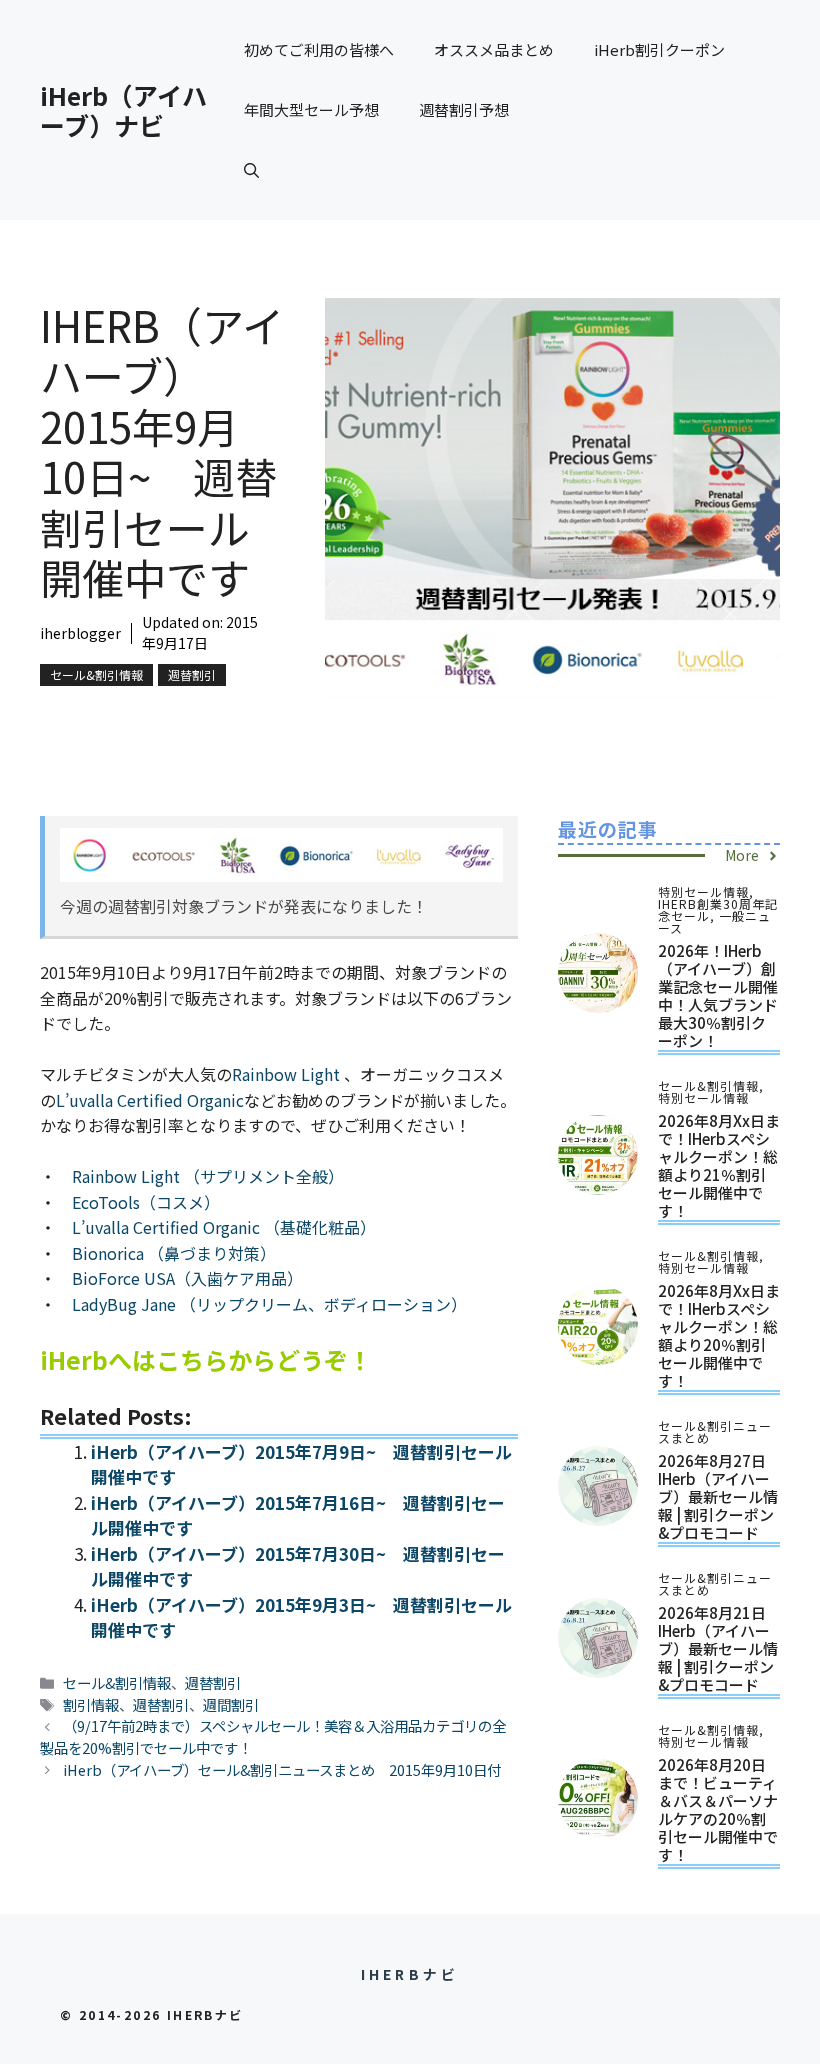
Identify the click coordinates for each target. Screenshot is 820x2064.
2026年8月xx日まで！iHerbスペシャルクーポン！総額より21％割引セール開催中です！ (719, 1165)
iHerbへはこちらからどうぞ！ (206, 1359)
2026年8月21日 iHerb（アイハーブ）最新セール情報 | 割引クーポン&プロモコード (718, 1648)
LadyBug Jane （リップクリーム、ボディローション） (269, 1304)
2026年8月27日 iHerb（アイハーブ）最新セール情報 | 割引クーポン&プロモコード (718, 1496)
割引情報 (91, 1704)
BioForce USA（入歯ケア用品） (187, 1278)
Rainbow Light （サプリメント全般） (208, 1176)
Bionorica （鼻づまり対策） (174, 1253)
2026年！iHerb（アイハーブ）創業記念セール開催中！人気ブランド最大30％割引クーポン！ (718, 995)
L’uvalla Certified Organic (150, 1100)
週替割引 (192, 674)
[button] (251, 170)
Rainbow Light (288, 1074)
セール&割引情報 (96, 674)
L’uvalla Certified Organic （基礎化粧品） (224, 1227)
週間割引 (231, 1704)
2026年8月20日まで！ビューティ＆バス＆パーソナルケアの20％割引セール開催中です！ (718, 1809)
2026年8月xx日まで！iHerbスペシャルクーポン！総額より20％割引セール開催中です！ (719, 1335)
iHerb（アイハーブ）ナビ (123, 110)
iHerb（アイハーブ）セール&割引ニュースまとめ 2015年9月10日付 (282, 1769)
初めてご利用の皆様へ (319, 49)
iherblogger (80, 633)
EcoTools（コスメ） (146, 1202)
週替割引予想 (464, 109)
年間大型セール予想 (311, 109)
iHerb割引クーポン (659, 49)
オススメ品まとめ (494, 49)
